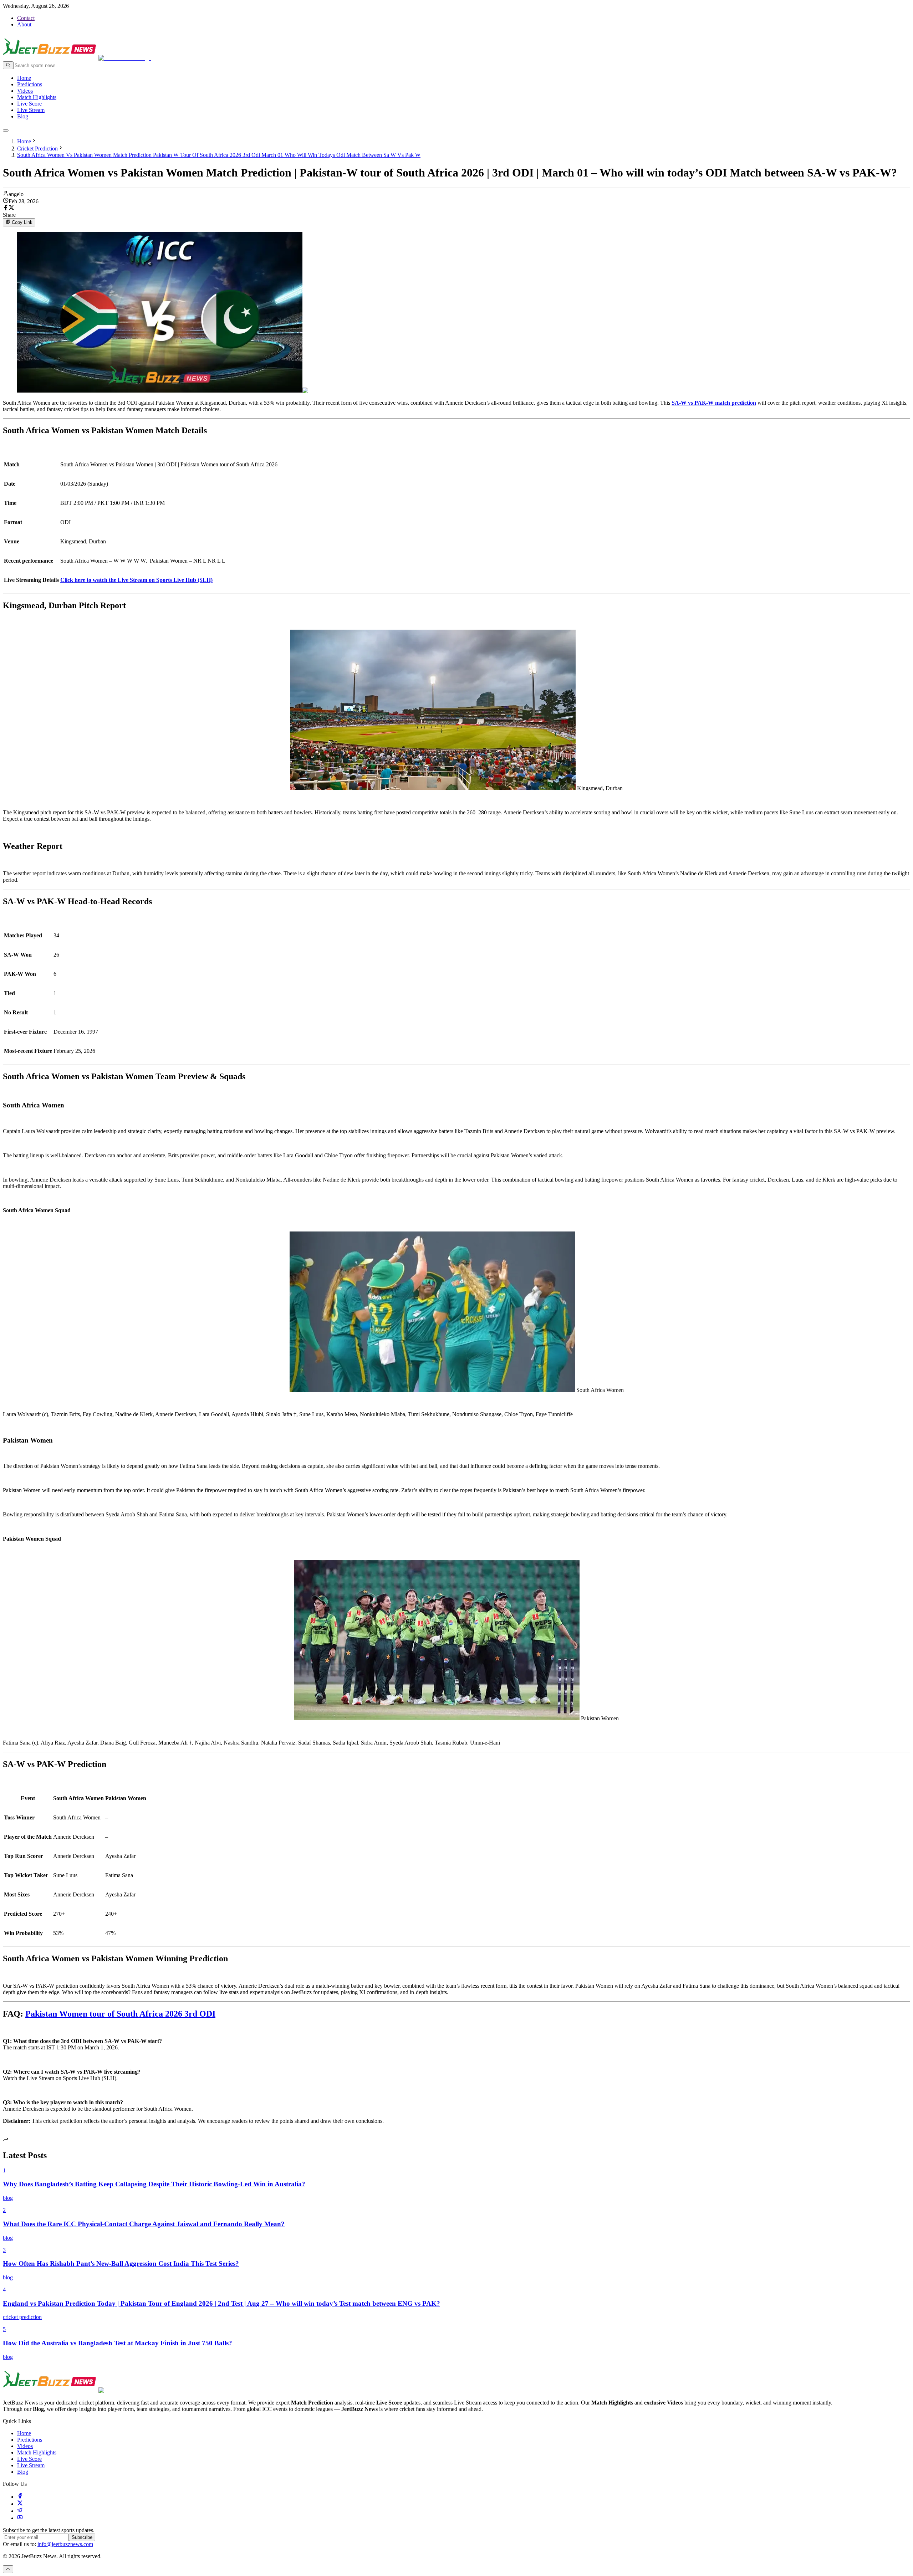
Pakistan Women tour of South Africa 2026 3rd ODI (120, 2014)
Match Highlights (37, 97)
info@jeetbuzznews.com (65, 2544)
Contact (26, 18)
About (24, 24)
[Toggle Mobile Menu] (6, 130)
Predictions (30, 84)
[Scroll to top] (8, 2569)
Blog (23, 116)
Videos (25, 91)
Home (24, 78)
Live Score (29, 104)
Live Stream (31, 110)
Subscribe (82, 2537)
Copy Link (22, 223)
